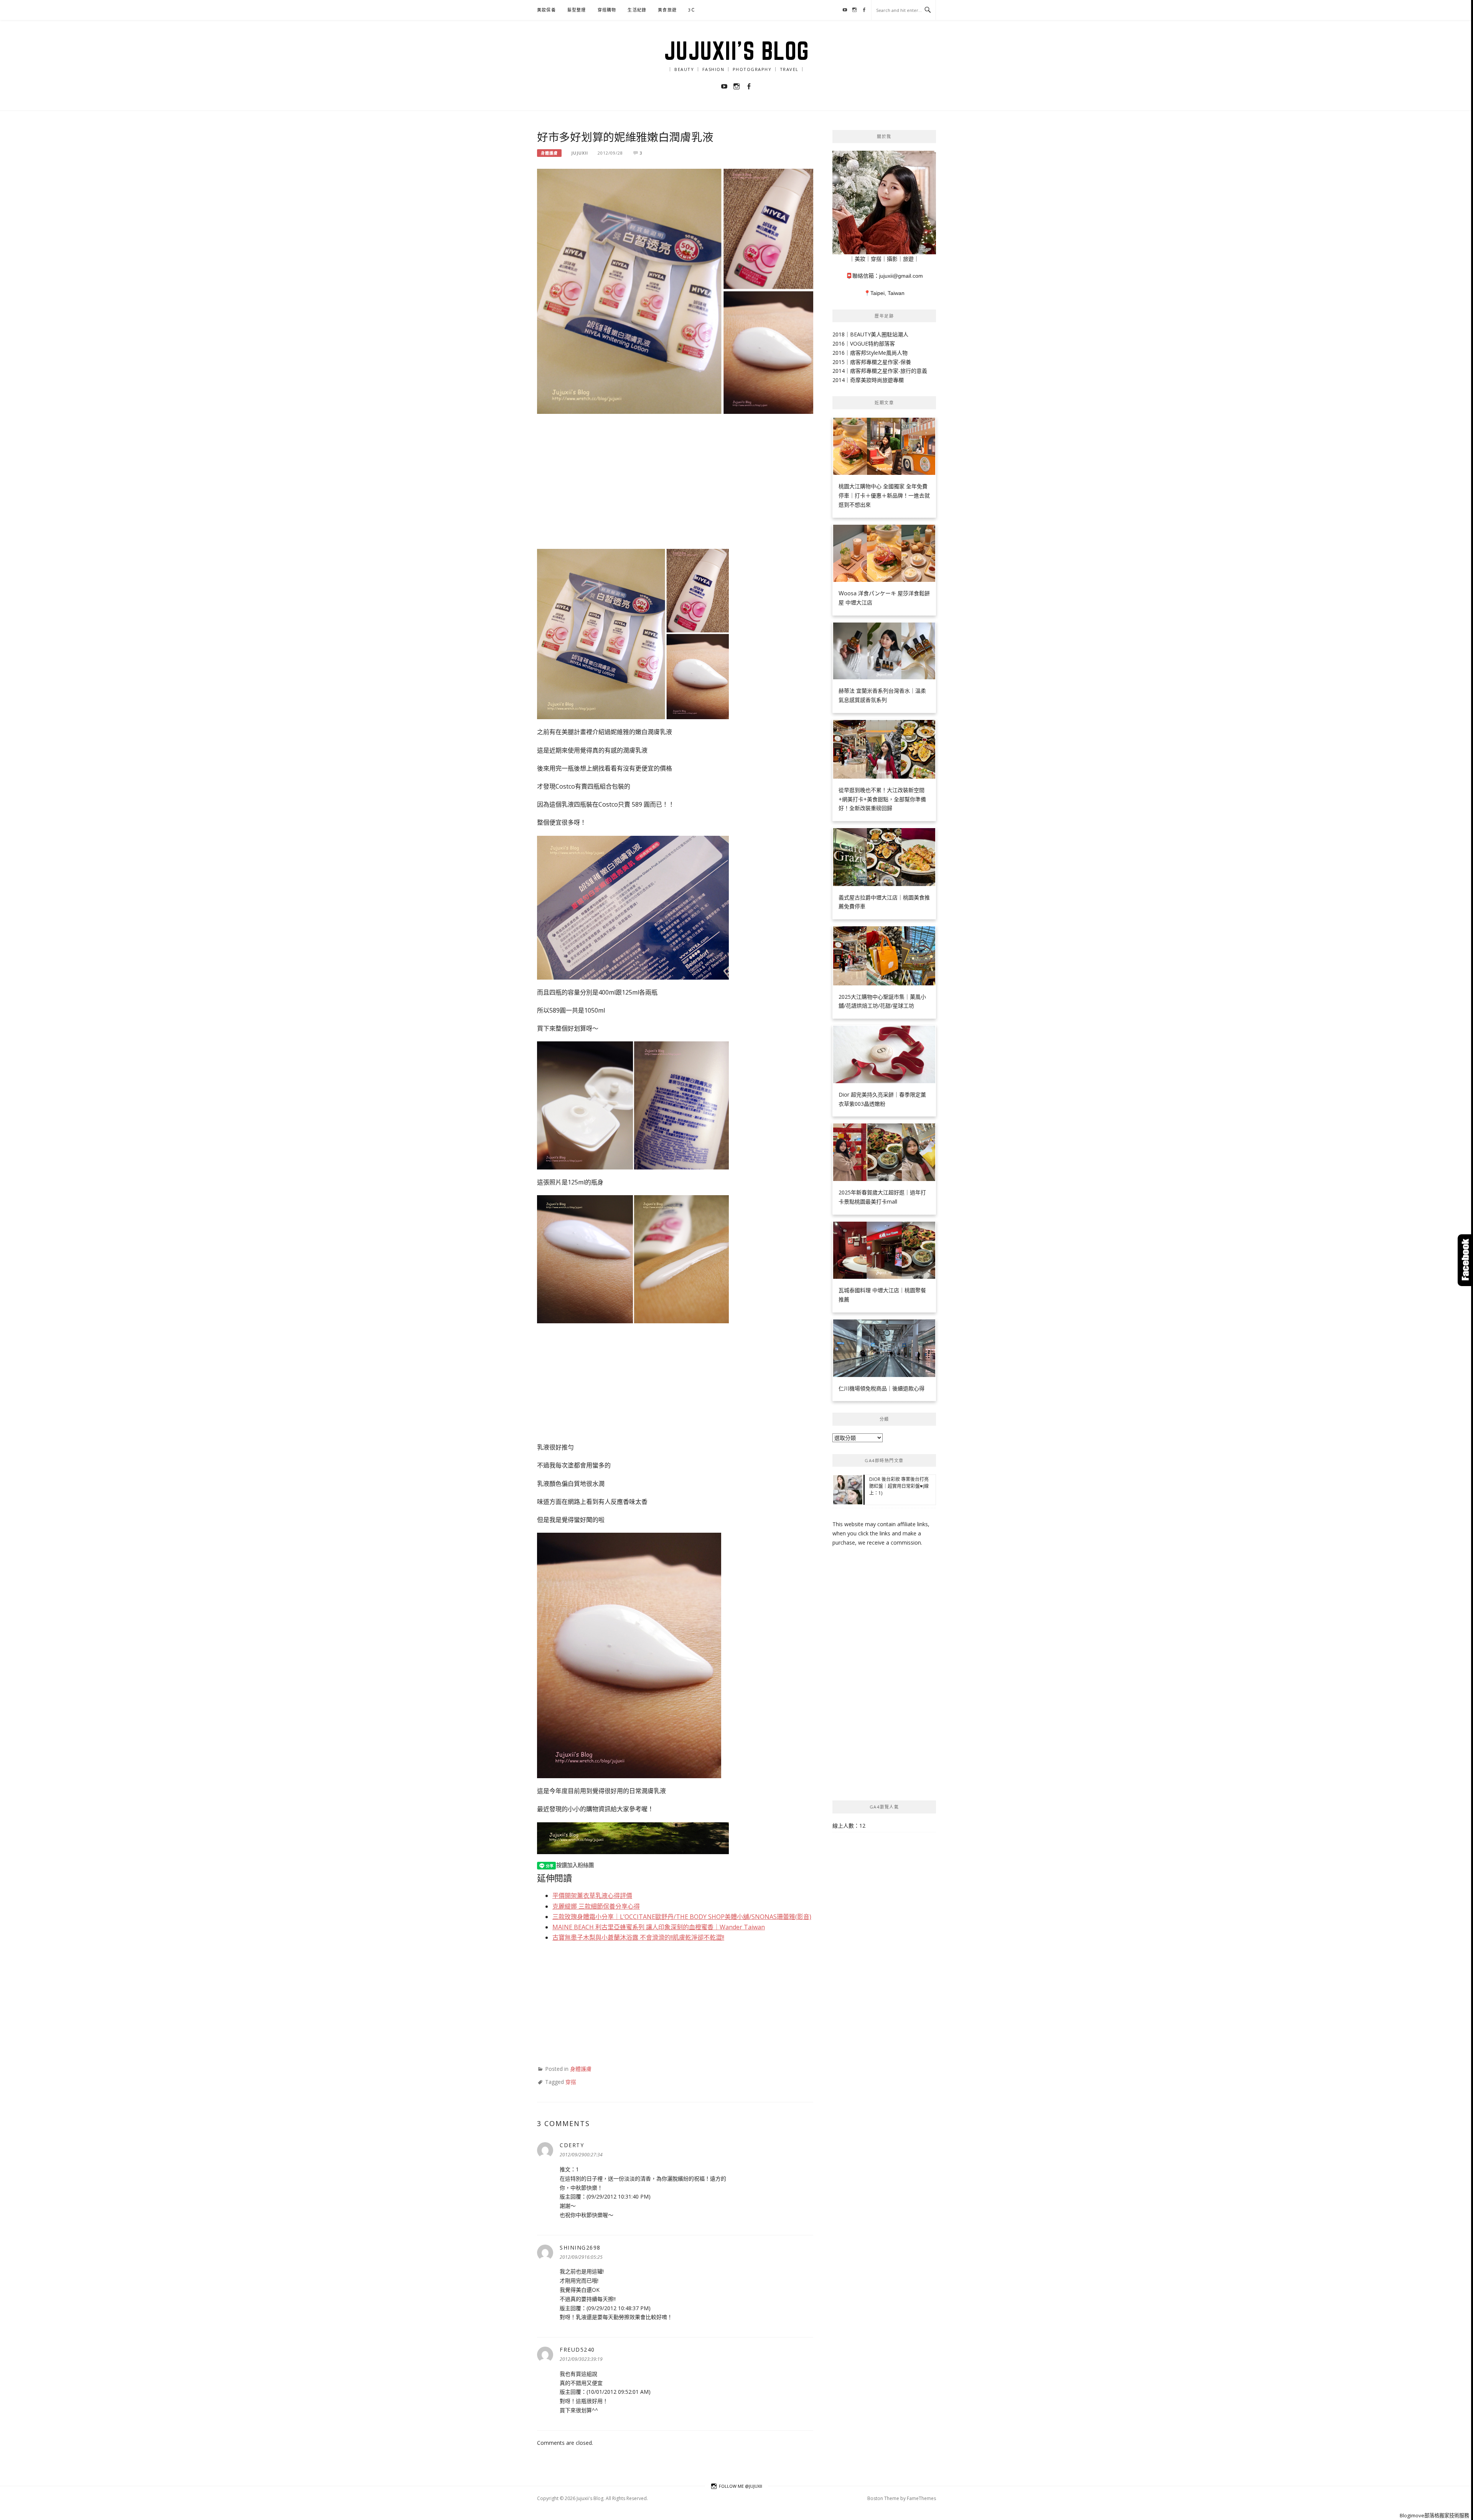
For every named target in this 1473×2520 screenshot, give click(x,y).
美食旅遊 (667, 10)
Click (1465, 1260)
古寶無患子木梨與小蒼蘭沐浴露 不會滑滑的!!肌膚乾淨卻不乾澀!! (638, 1937)
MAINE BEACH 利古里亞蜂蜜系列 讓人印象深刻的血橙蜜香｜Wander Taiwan (659, 1927)
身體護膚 (549, 153)
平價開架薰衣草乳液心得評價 (592, 1896)
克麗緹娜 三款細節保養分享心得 (596, 1906)
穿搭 (571, 2082)
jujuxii (580, 153)
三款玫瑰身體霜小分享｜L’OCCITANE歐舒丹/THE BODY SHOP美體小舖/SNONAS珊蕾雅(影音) (682, 1917)
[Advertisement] (675, 481)
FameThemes (921, 2498)
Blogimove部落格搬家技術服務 (1434, 2515)
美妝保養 (546, 10)
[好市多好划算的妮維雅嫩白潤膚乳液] (675, 291)
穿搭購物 (607, 10)
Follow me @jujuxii (741, 2486)
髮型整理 (577, 10)
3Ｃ (692, 10)
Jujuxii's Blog (737, 51)
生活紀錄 (637, 10)
